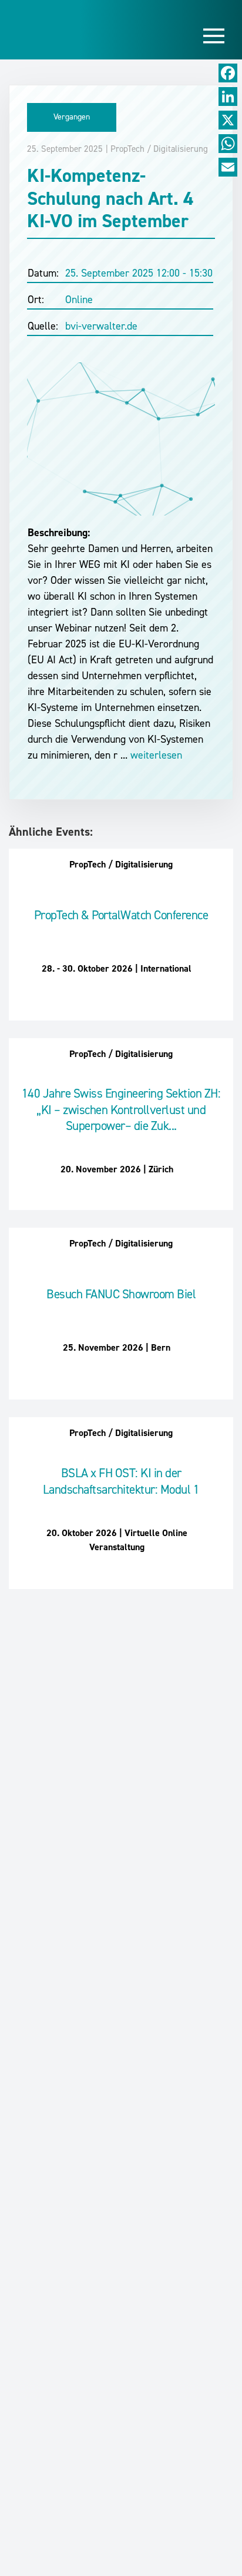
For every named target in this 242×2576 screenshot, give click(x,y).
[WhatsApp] (228, 144)
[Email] (228, 167)
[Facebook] (228, 73)
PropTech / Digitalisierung (159, 149)
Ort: (36, 300)
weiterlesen (155, 755)
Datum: (43, 273)
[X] (228, 120)
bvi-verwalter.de (101, 326)
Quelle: (43, 326)
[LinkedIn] (228, 97)
